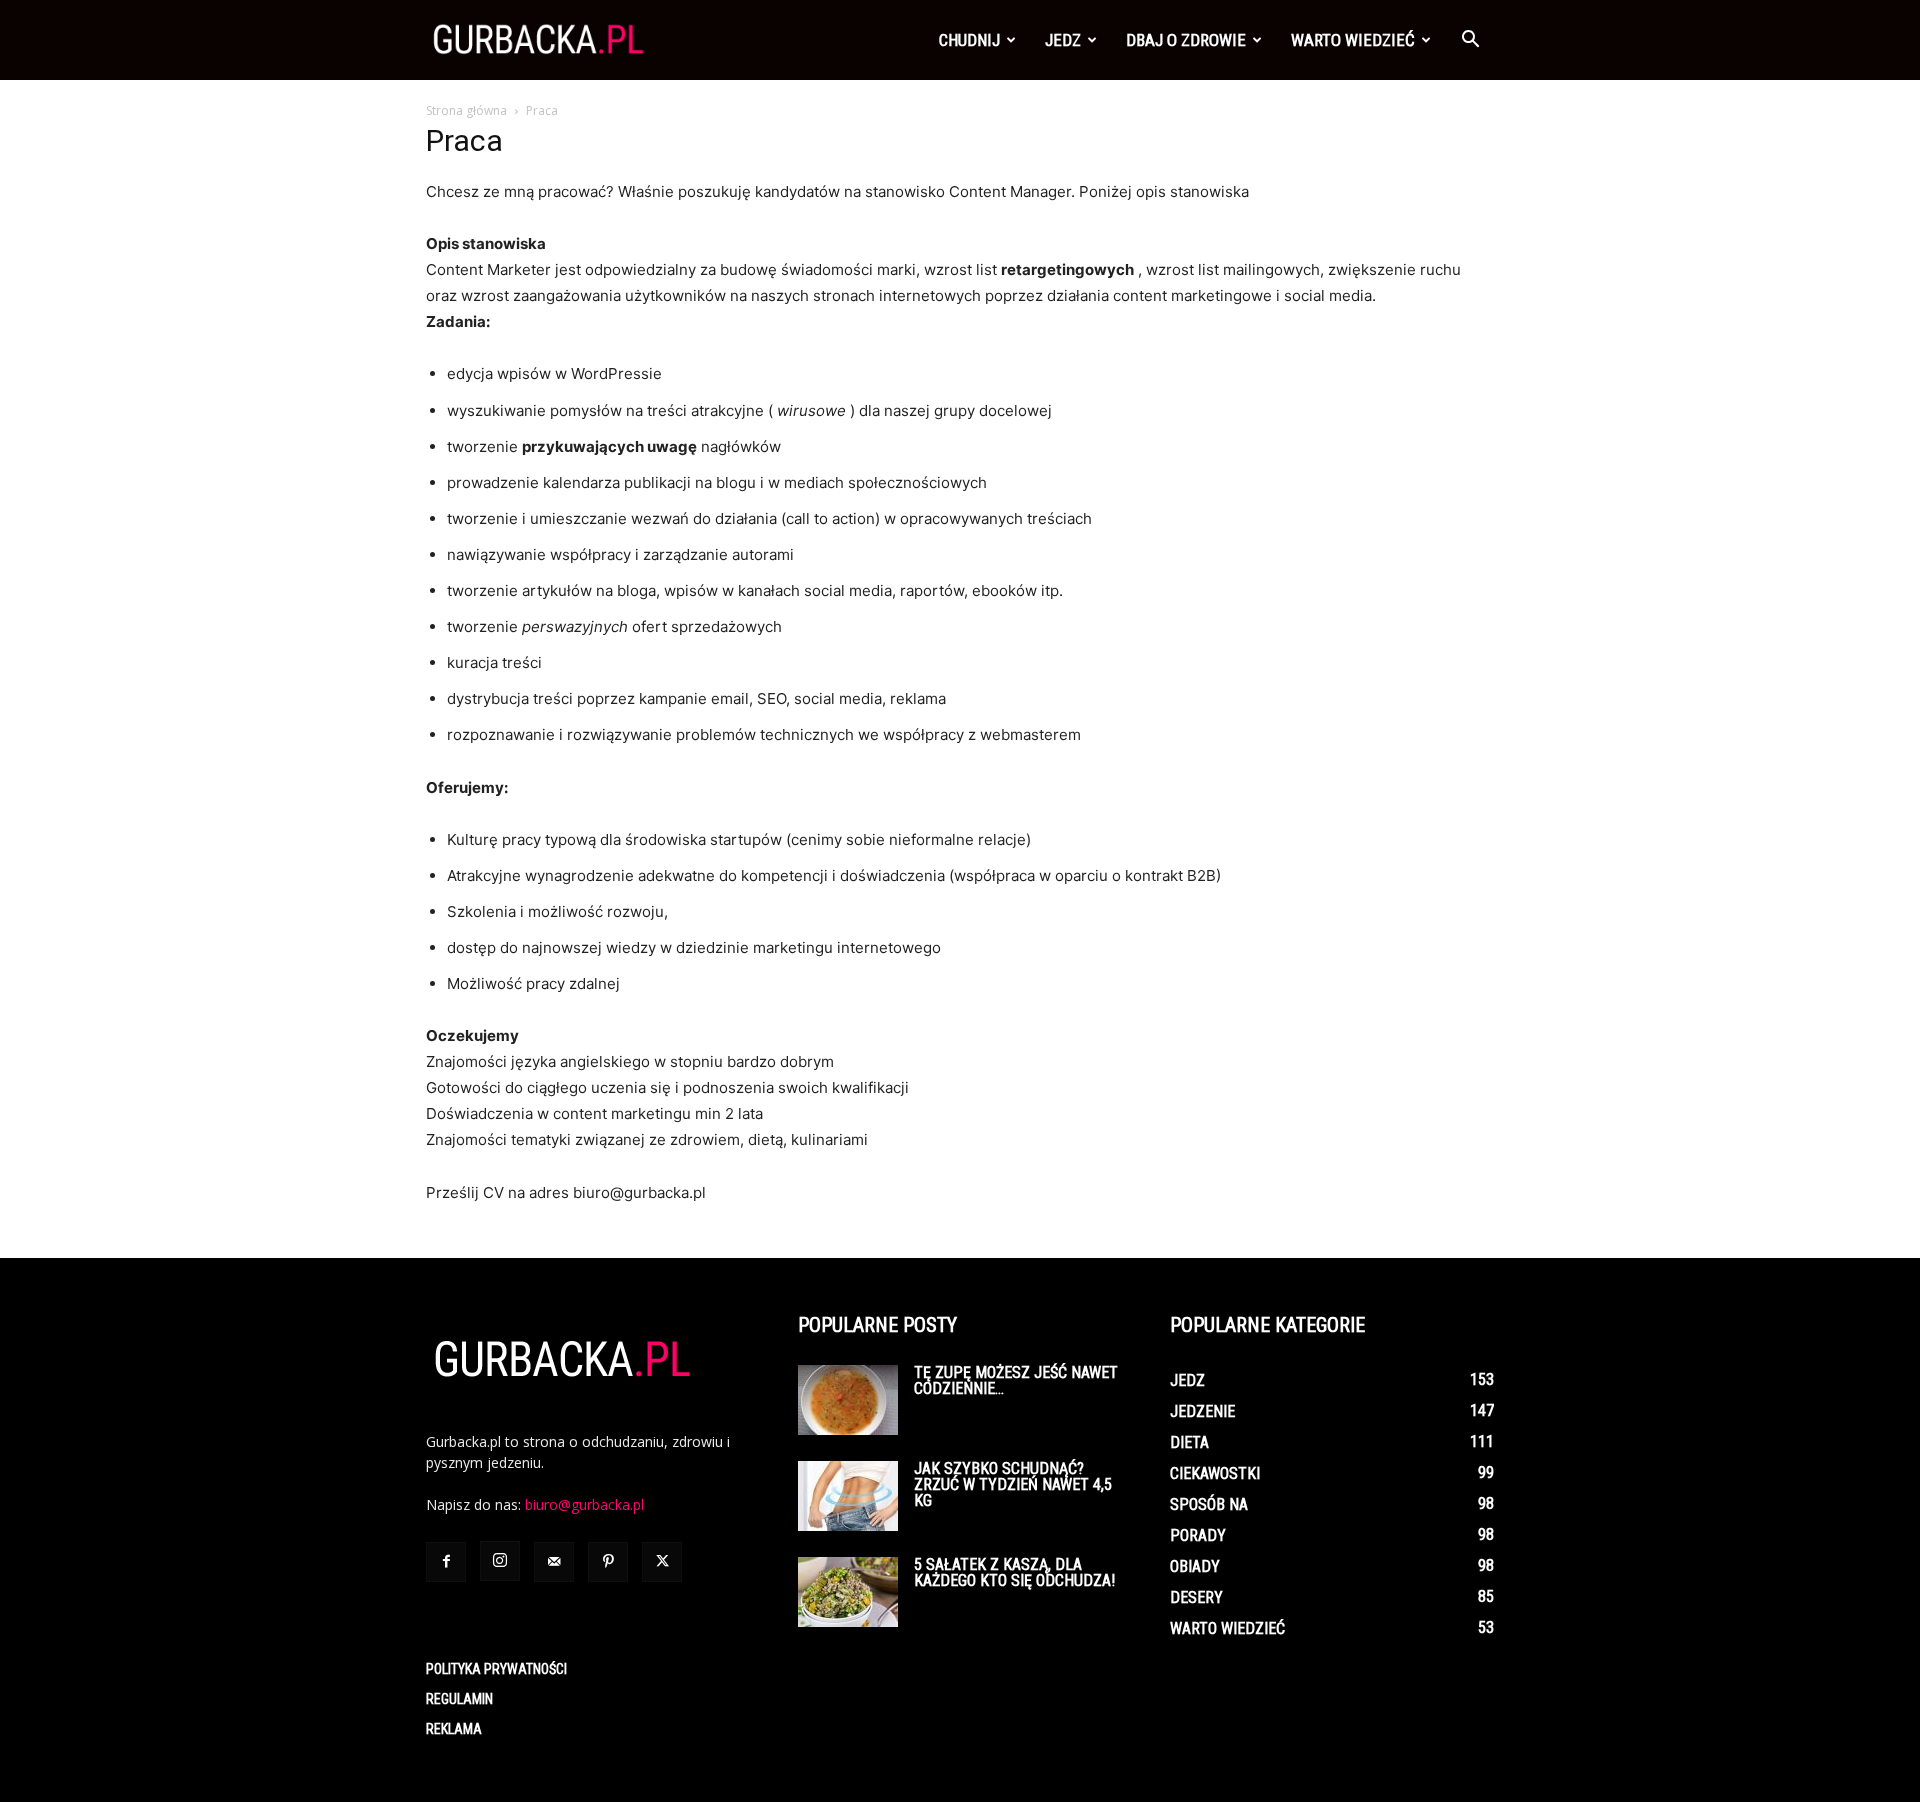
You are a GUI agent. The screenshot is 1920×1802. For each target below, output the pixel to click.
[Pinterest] (608, 1562)
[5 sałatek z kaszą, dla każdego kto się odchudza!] (848, 1592)
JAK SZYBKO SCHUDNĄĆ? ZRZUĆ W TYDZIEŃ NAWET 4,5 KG (1013, 1484)
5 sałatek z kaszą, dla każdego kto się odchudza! (1014, 1572)
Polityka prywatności (496, 1669)
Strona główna (466, 110)
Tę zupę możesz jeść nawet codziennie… (1016, 1380)
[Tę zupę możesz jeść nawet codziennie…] (848, 1400)
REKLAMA (454, 1729)
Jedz (1063, 40)
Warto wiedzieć (1353, 40)
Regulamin (459, 1699)
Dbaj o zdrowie (1186, 40)
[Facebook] (446, 1562)
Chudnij (969, 40)
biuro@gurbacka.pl (584, 1504)
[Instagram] (500, 1561)
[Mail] (554, 1562)
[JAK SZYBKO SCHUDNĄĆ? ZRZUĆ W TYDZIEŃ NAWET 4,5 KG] (848, 1496)
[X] (662, 1562)
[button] (1470, 41)
